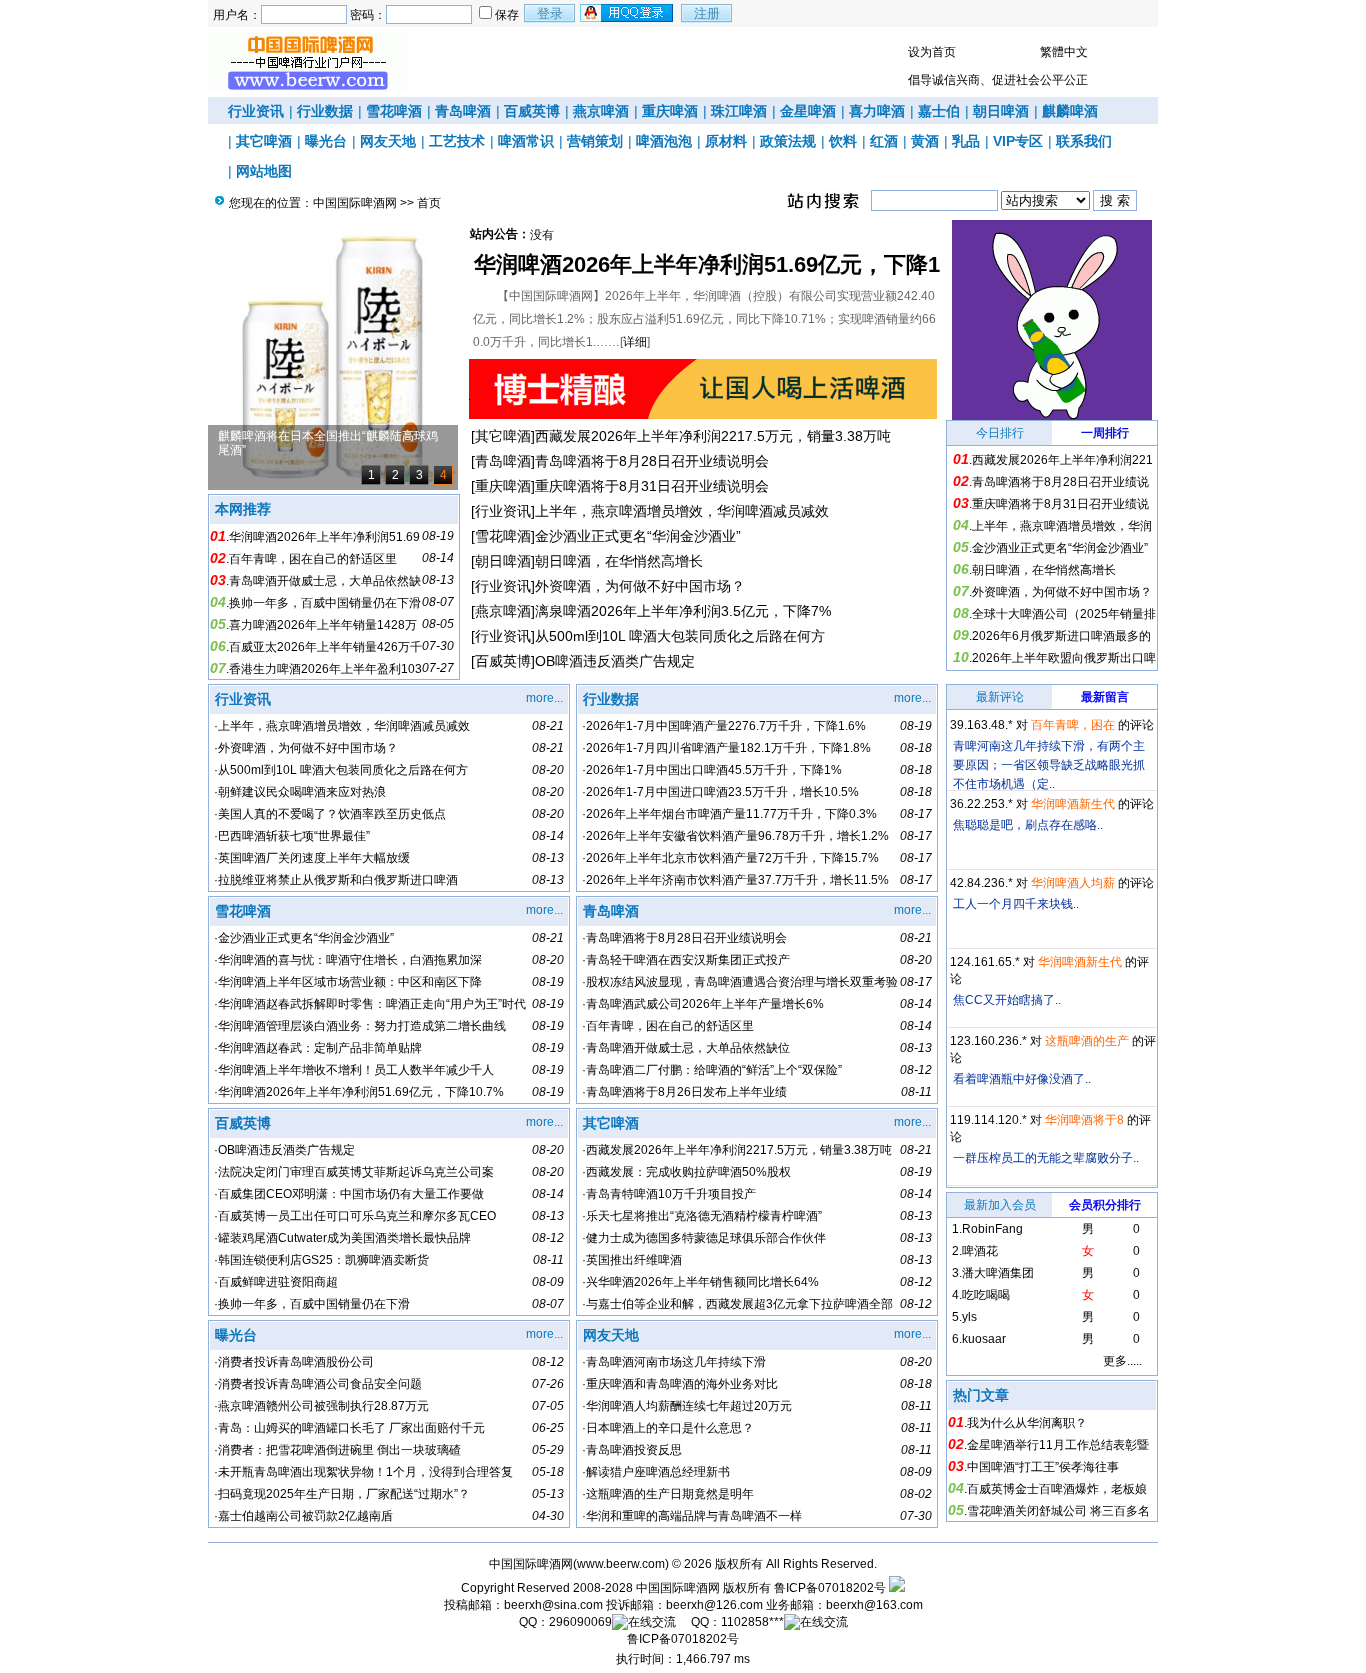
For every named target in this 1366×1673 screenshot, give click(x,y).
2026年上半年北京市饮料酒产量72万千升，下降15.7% (732, 858)
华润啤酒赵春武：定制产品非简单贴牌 (320, 1048)
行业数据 (325, 111)
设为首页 (932, 52)
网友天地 (388, 141)
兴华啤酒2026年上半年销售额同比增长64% (702, 1282)
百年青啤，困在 (1073, 725)
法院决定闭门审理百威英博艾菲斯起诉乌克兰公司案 (356, 1172)
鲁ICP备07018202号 (830, 1588)
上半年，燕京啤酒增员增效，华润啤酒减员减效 (682, 511)
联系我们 (1084, 141)
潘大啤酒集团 (998, 1273)
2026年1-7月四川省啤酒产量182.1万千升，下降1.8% (728, 748)
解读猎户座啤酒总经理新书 (658, 1472)
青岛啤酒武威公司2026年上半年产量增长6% (705, 1004)
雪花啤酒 (394, 111)
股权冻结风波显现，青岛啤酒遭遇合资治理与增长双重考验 (742, 982)
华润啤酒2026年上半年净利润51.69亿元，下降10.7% (361, 1092)
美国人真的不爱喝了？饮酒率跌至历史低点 (332, 814)
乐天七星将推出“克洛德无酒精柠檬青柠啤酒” (704, 1216)
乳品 (966, 141)
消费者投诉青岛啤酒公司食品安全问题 (320, 1384)
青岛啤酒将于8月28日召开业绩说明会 (652, 461)
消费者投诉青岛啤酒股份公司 (296, 1362)
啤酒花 (980, 1251)
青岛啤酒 (463, 111)
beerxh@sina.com (553, 1605)
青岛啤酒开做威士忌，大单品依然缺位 (688, 1048)
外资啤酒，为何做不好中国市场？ (640, 586)
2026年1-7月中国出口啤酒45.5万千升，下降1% (714, 770)
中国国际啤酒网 (355, 203)
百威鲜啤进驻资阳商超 (278, 1282)
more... (544, 698)
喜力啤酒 (877, 111)
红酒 (884, 141)
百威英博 (532, 111)
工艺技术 (457, 141)
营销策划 (595, 141)
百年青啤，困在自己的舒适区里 (313, 559)
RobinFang (992, 1229)
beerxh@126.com (714, 1605)
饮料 (843, 141)
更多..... (1122, 1361)
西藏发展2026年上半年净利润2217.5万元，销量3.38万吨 (713, 436)
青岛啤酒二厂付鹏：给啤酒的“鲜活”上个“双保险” (714, 1070)
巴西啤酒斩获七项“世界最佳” (294, 836)
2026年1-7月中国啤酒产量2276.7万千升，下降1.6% (726, 726)
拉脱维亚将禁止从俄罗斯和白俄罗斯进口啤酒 (338, 880)
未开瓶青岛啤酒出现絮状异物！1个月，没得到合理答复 (365, 1472)
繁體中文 (1064, 52)
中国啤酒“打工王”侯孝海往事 (1043, 1467)
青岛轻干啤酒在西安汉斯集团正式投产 (688, 960)
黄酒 (925, 141)
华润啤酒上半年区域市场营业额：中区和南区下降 (350, 982)
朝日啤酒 (1001, 111)
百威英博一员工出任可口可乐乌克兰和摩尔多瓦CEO (357, 1216)
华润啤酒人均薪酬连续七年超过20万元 (689, 1406)
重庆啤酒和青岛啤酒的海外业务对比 (682, 1384)
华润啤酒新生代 (1073, 804)
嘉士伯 (939, 111)
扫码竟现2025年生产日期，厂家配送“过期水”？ (344, 1494)
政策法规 (788, 141)
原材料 (726, 141)
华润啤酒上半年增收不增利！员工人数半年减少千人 (356, 1070)
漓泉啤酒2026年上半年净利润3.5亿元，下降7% (683, 611)
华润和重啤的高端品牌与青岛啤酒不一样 (694, 1516)
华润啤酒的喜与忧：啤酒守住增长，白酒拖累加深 (350, 960)
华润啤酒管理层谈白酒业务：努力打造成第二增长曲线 (362, 1026)
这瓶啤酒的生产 (1087, 1041)
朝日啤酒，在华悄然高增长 (619, 561)
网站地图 (264, 171)
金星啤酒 (808, 111)
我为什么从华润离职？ (1027, 1423)
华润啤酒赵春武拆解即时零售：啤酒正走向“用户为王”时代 (372, 1004)
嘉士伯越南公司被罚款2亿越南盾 (305, 1516)
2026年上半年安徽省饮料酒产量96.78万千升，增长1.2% (737, 836)
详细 (635, 342)
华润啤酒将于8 (1084, 1120)
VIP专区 (1018, 141)
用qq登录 (628, 13)
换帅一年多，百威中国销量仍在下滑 (325, 603)
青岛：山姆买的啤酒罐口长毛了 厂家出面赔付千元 (351, 1428)
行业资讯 (256, 111)
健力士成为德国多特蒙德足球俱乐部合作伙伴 (706, 1238)
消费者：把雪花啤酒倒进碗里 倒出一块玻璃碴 (339, 1450)
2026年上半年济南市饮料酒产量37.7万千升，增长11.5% (737, 880)
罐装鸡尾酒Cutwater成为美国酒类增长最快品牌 (344, 1238)
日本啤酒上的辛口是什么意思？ (670, 1428)
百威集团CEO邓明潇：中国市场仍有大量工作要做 (351, 1194)
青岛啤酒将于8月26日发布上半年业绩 (686, 1092)
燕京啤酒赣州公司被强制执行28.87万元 (323, 1406)
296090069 (580, 1622)
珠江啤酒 (739, 111)
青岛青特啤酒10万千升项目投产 (671, 1194)
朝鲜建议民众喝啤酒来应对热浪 (302, 792)
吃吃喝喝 (986, 1295)
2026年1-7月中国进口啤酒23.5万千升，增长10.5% (722, 792)
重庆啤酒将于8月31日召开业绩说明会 (652, 486)
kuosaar (984, 1339)
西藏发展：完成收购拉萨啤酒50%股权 (688, 1172)
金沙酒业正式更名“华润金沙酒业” (638, 536)
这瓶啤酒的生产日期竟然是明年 (670, 1494)
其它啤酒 (264, 141)
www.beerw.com (621, 1564)
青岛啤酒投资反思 (634, 1450)
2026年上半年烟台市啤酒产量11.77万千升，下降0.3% (731, 814)
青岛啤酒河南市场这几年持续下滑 (676, 1362)
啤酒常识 (526, 141)
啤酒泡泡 (664, 141)
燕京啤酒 (601, 111)
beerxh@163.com (874, 1605)
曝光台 (326, 141)
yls (969, 1317)
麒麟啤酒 (1070, 111)
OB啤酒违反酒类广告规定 (615, 661)
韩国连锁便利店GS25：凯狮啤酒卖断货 (323, 1260)
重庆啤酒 (670, 111)
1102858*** (752, 1622)
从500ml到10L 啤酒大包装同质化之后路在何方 (680, 636)
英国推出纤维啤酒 (634, 1260)
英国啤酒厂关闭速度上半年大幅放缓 (314, 858)
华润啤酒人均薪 (1073, 883)
